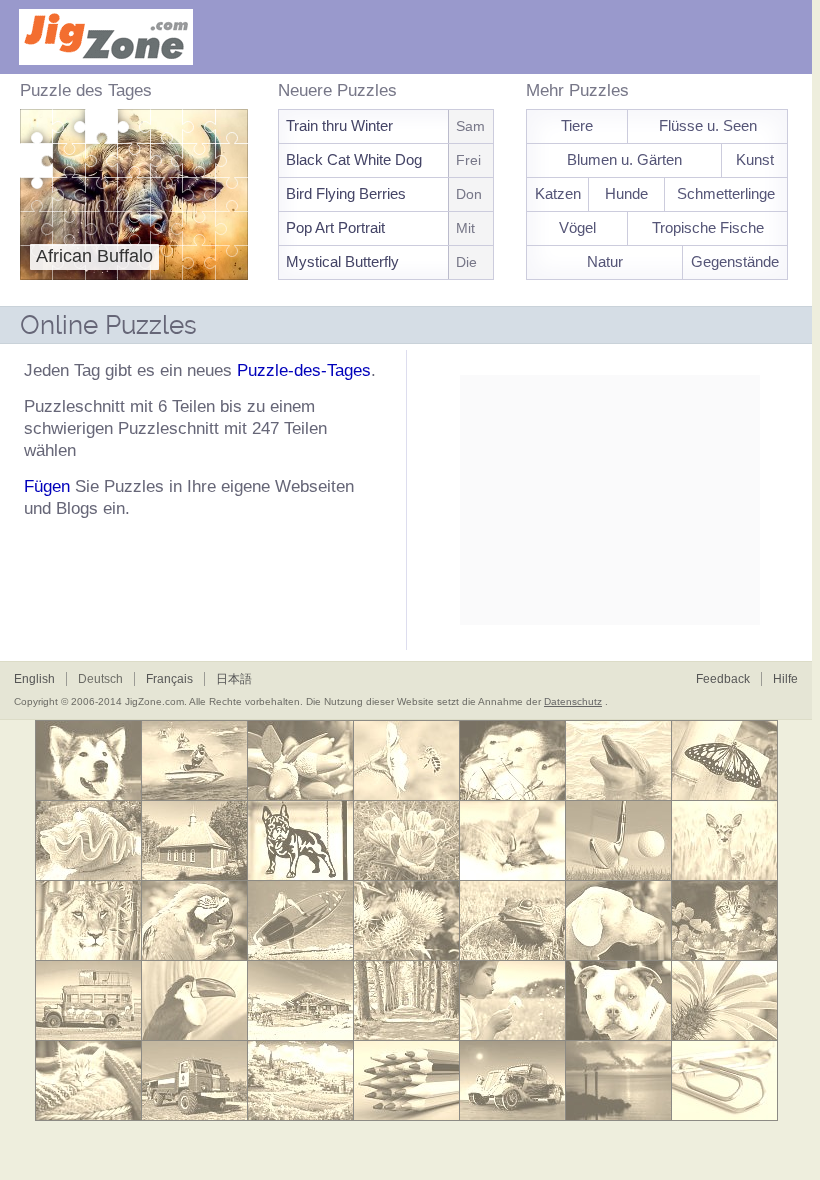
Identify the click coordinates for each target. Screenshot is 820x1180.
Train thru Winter (387, 125)
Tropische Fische (708, 227)
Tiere (577, 125)
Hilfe (785, 679)
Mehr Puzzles (577, 90)
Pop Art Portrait (382, 227)
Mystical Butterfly (383, 261)
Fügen (47, 486)
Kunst (755, 159)
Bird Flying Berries (386, 193)
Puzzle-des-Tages (304, 370)
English (34, 679)
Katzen (558, 193)
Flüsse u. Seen (708, 125)
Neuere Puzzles (337, 90)
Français (169, 679)
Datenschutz (573, 701)
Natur (605, 261)
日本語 (234, 679)
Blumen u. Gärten (624, 159)
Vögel (577, 227)
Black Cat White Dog (385, 159)
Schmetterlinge (726, 193)
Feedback (723, 679)
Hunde (626, 193)
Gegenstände (735, 261)
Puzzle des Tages (86, 90)
